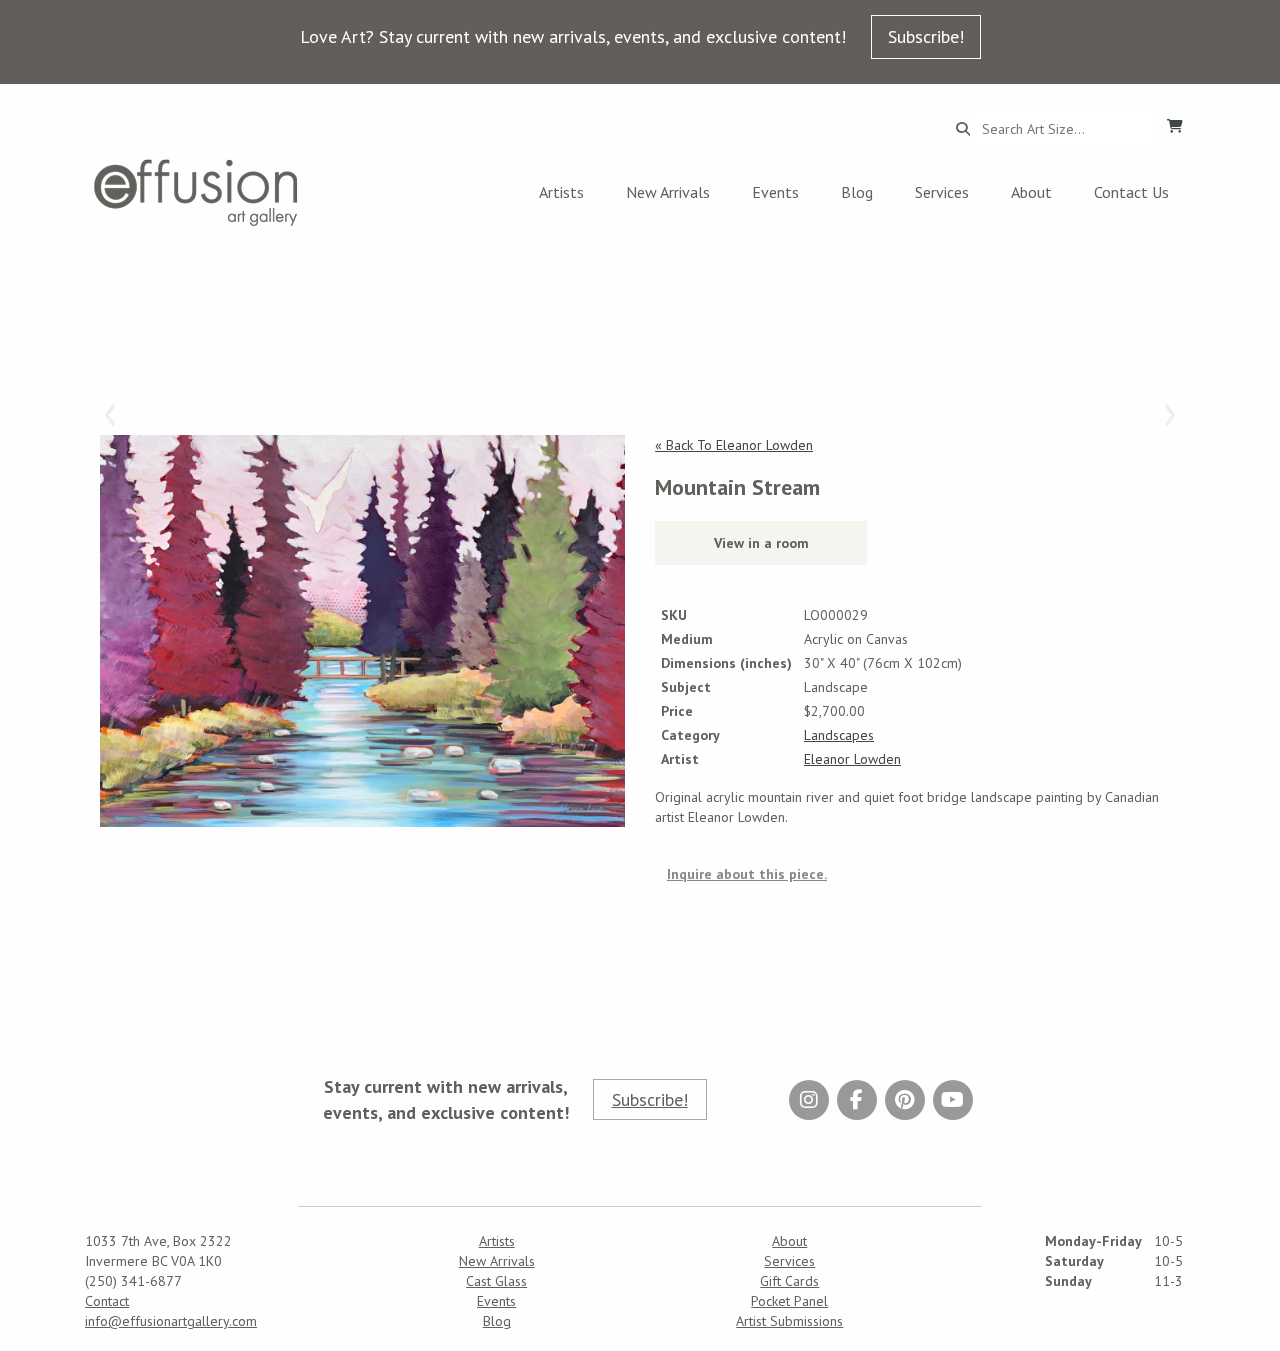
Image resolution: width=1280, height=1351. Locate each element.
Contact (107, 1301)
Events (775, 192)
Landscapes (839, 735)
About (1031, 192)
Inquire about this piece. (747, 874)
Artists (561, 192)
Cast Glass (496, 1281)
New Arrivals (668, 192)
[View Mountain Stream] (362, 631)
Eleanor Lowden (852, 759)
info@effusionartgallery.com (171, 1321)
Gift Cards (789, 1281)
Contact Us (1131, 192)
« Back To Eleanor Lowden (734, 445)
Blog (857, 192)
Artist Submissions (789, 1321)
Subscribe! (926, 36)
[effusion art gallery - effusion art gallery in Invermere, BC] (196, 192)
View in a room (761, 543)
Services (942, 192)
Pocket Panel (789, 1301)
